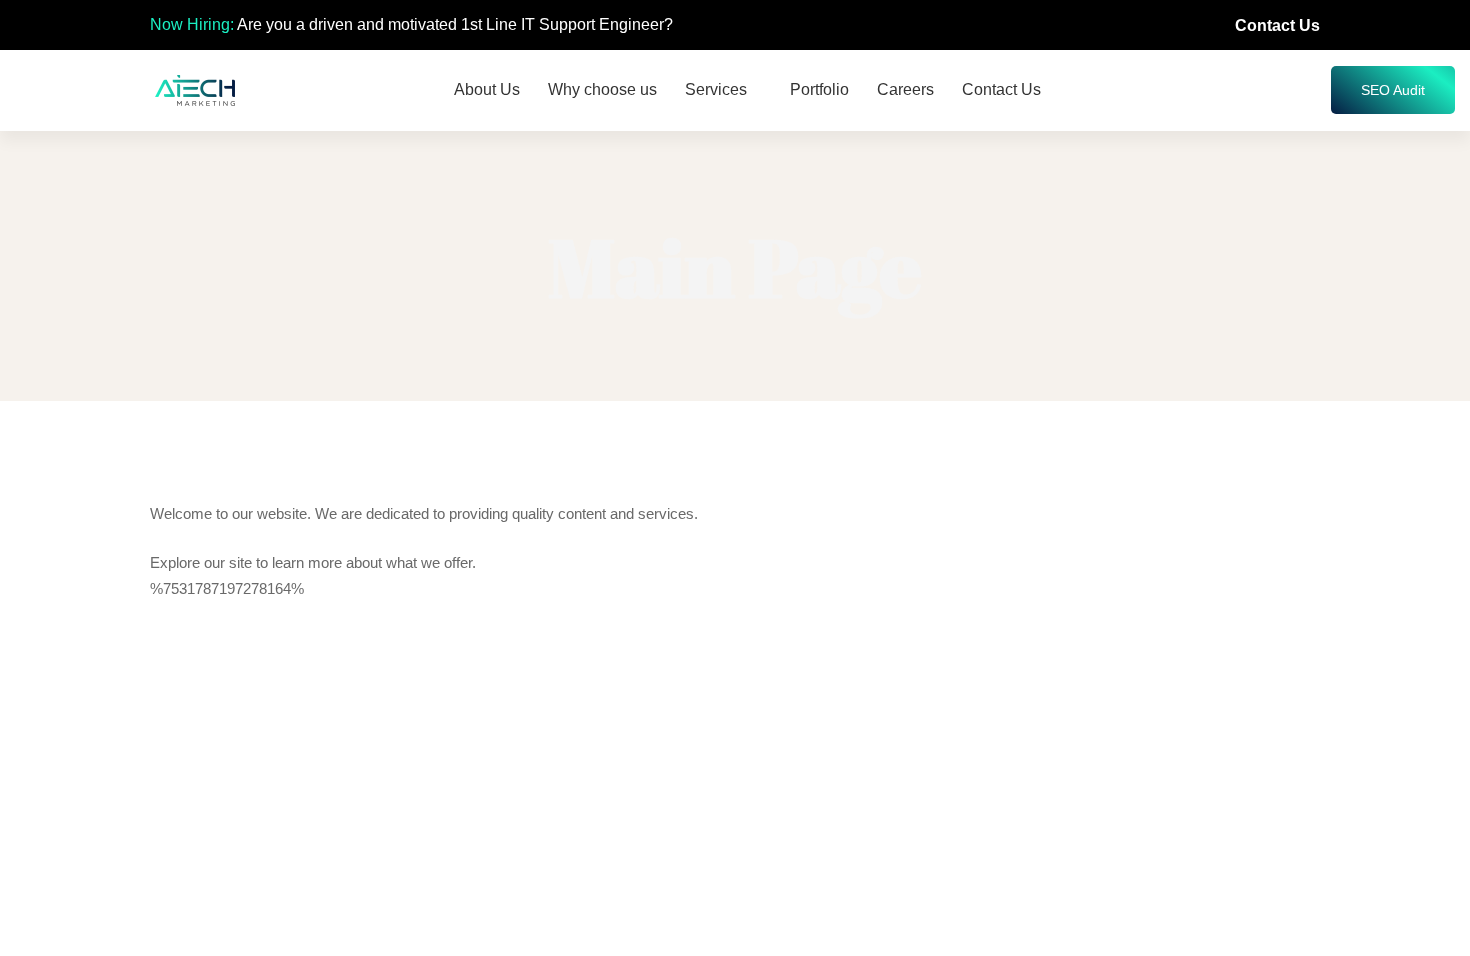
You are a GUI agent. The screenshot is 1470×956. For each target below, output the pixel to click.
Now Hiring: (192, 24)
